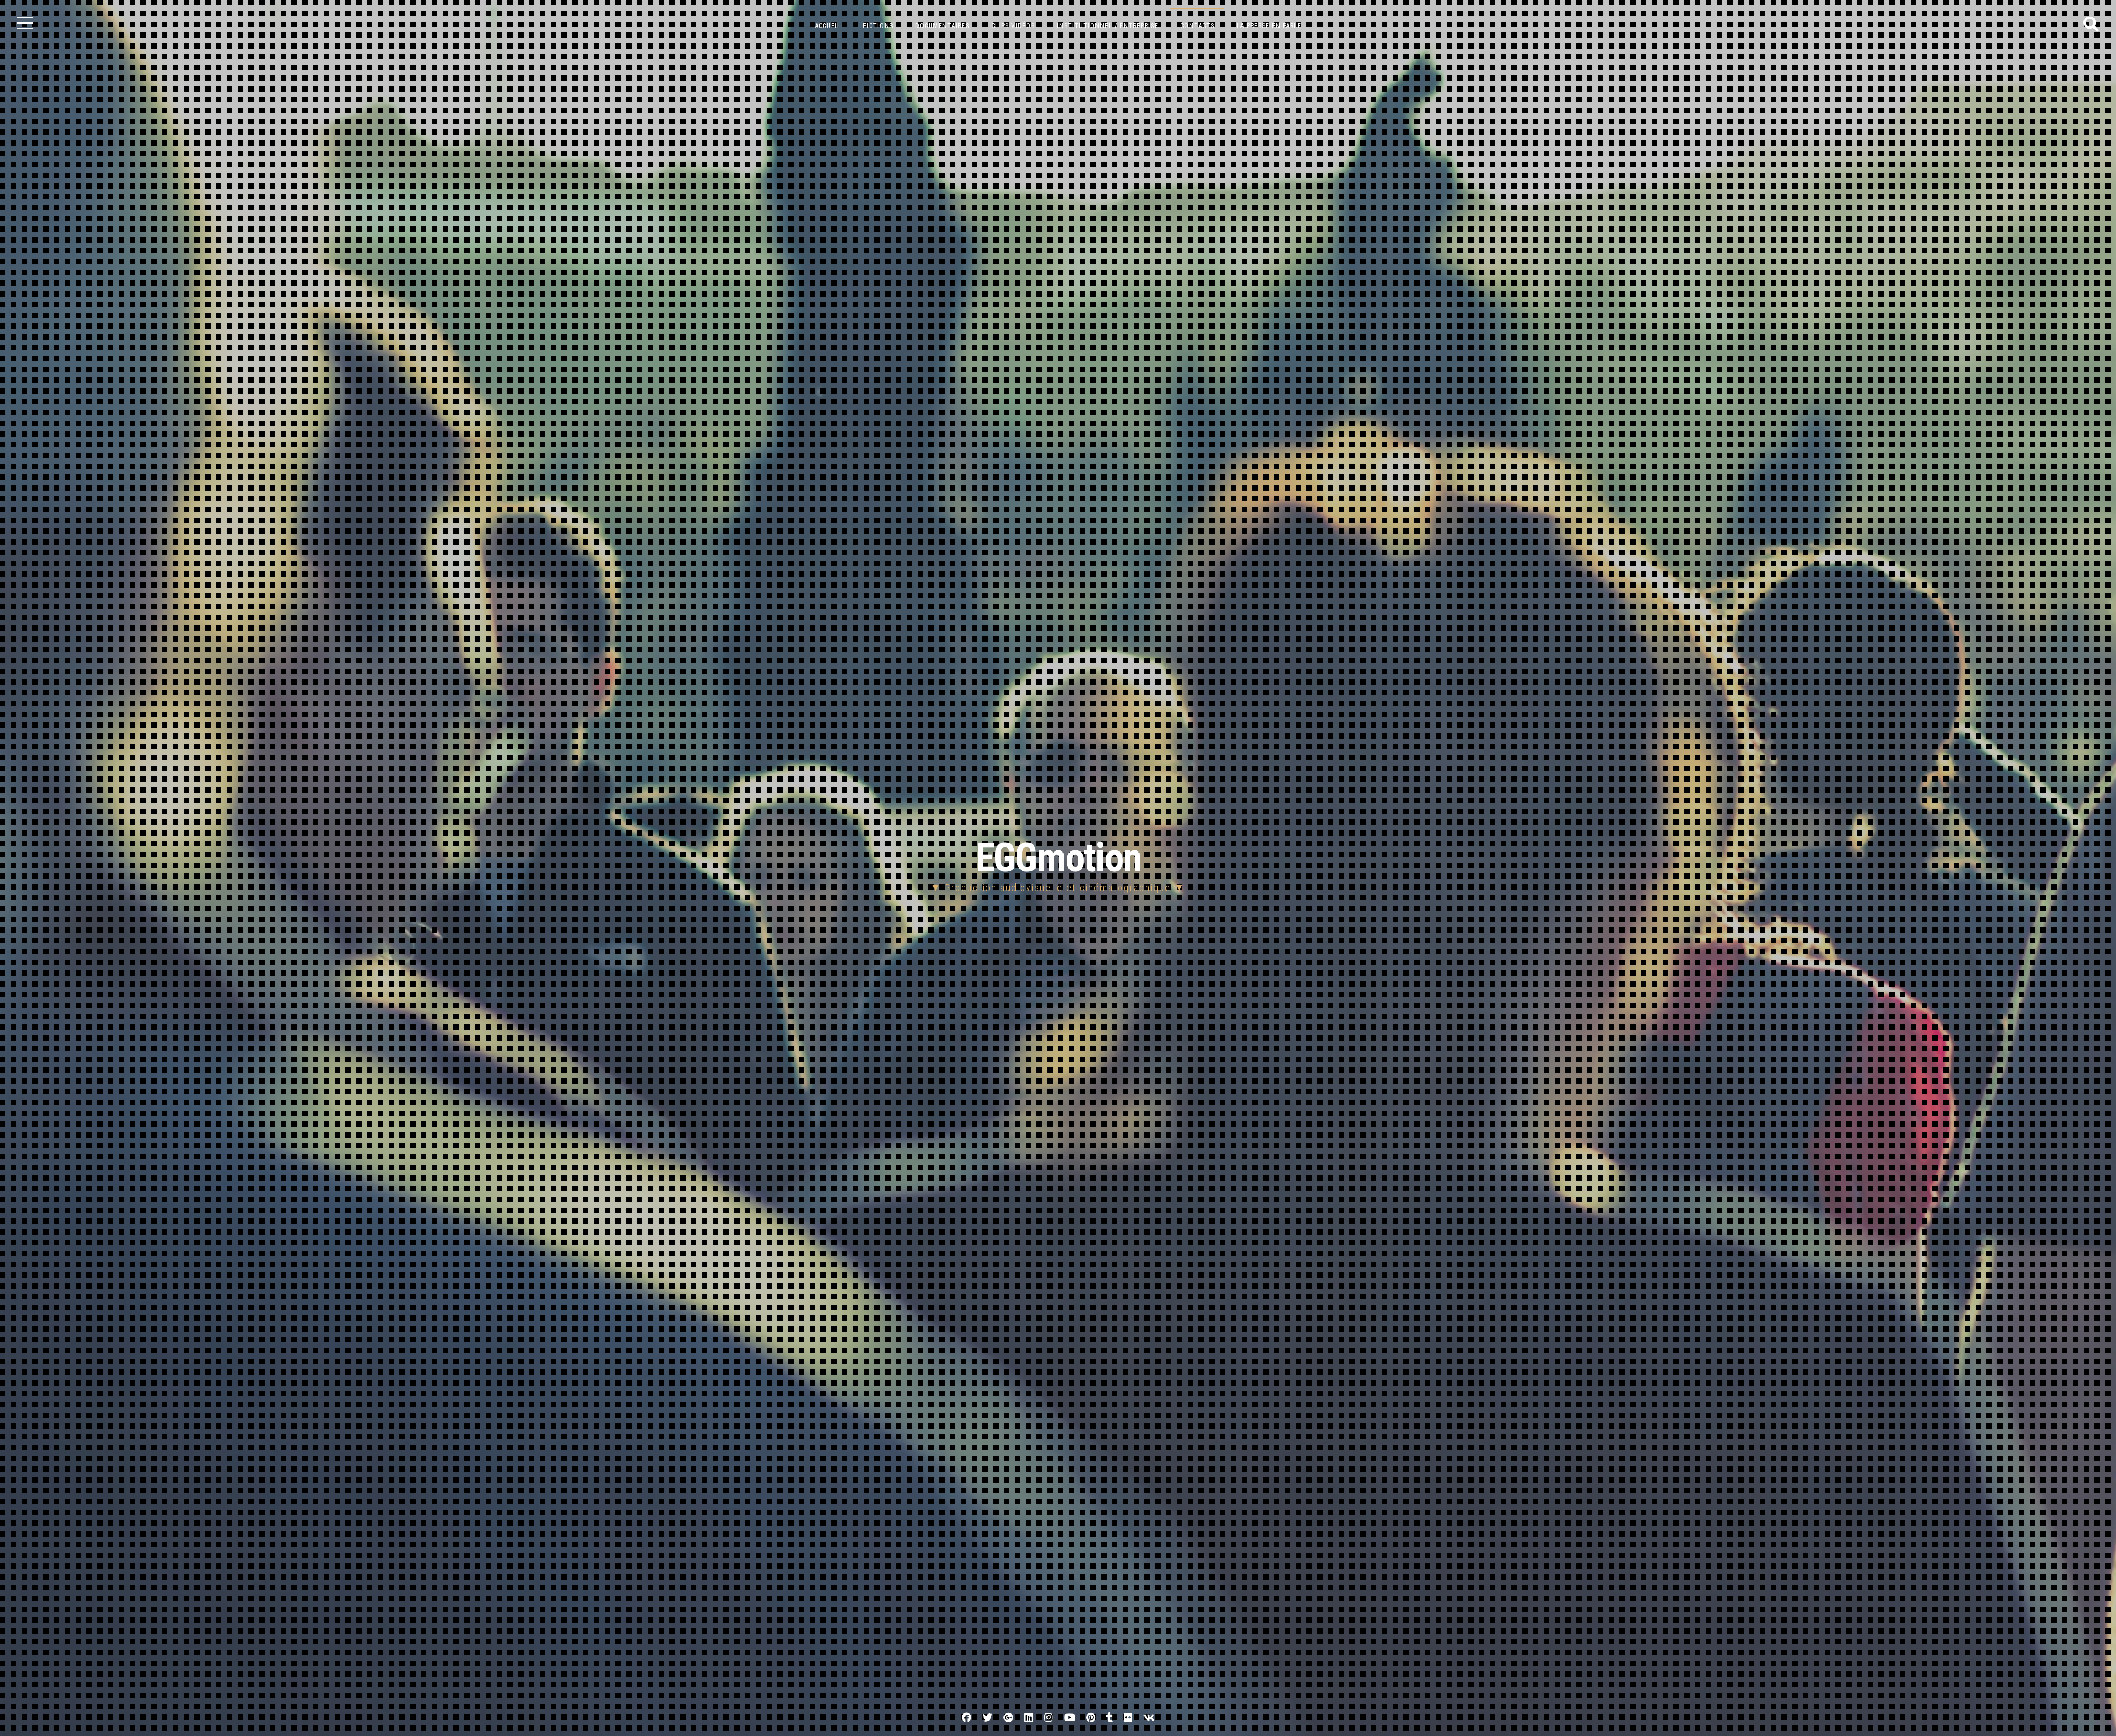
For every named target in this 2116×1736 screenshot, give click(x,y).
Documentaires (942, 26)
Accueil (828, 26)
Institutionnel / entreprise (1108, 26)
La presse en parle (1269, 26)
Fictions (878, 26)
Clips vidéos (1013, 26)
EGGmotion (1058, 858)
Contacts (1197, 26)
